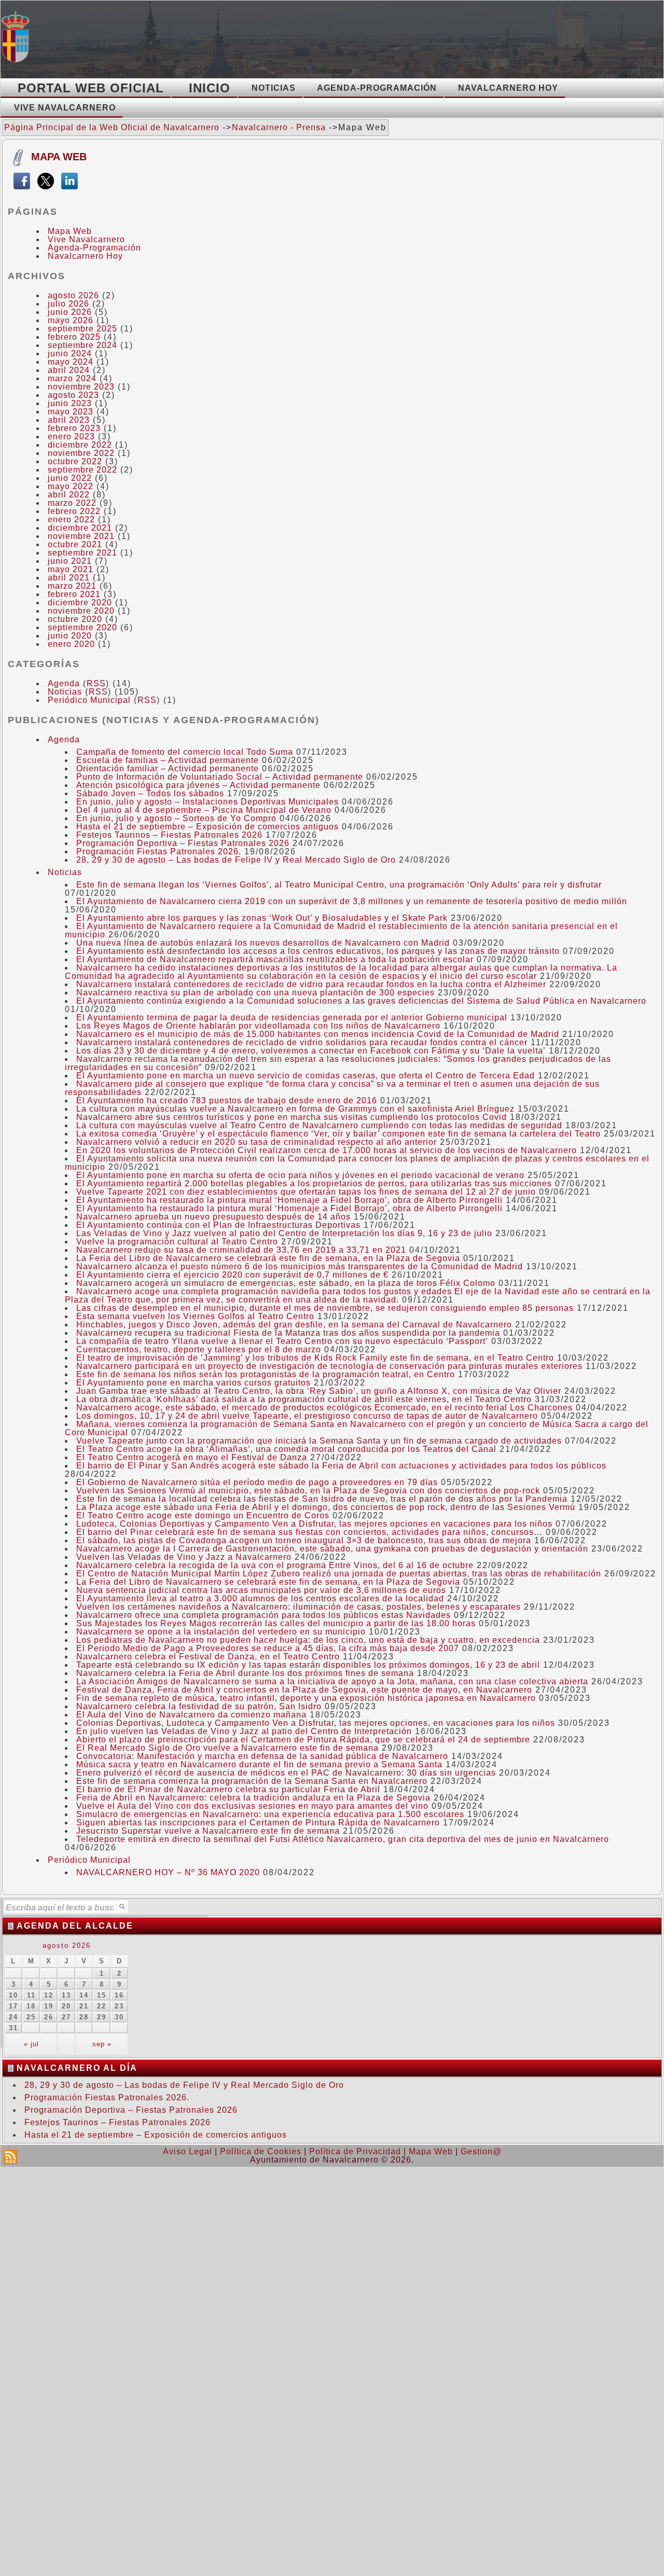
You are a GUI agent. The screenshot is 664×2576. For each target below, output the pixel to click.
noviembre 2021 (81, 536)
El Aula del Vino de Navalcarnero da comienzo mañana (191, 1715)
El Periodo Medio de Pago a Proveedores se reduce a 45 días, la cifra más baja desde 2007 (268, 1648)
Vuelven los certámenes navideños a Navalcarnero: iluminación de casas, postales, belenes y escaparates (299, 1607)
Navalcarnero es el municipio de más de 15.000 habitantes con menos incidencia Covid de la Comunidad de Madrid (318, 1034)
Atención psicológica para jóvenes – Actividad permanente (198, 785)
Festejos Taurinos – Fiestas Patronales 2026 (169, 835)
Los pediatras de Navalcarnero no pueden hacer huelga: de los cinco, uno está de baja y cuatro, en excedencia (308, 1640)
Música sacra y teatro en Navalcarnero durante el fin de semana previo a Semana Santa (259, 1764)
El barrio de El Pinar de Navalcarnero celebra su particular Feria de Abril (228, 1789)
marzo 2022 (72, 503)
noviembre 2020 (81, 611)
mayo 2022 (71, 486)
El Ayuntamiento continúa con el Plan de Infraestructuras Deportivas (218, 1225)
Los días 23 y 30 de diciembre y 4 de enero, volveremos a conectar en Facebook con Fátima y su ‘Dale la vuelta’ (311, 1051)
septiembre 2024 (82, 345)
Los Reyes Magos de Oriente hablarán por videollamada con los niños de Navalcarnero (258, 1026)
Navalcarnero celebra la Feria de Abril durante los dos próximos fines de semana (245, 1673)
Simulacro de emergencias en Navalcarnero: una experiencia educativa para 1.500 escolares (270, 1814)
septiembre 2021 (82, 553)
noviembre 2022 (81, 453)
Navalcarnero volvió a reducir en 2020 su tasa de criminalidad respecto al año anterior (257, 1142)
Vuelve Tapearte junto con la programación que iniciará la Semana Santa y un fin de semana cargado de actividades (319, 1441)
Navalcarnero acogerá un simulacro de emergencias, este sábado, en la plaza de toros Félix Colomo (286, 1283)
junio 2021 (70, 561)
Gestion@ (481, 2151)
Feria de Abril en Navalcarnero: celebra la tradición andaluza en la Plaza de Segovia (253, 1798)
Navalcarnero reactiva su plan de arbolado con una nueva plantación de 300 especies (255, 993)
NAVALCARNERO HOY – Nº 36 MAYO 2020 (168, 1872)
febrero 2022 (74, 511)
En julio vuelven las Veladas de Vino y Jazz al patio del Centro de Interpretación (244, 1731)
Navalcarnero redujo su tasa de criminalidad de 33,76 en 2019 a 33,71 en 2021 (241, 1250)
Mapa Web (59, 157)
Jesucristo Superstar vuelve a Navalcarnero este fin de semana (208, 1831)
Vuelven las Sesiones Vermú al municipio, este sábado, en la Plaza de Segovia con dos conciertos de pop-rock (308, 1491)
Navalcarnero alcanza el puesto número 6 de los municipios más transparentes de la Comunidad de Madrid (300, 1266)
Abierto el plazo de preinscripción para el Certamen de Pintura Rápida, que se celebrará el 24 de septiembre (303, 1740)
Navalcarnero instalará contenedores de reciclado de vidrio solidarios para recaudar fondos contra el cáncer (302, 1042)
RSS (96, 683)
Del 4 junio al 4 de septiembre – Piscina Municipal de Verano (204, 810)
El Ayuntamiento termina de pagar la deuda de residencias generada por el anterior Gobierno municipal (292, 1017)
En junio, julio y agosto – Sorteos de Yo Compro (176, 818)
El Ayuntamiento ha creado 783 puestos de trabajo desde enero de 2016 (227, 1100)
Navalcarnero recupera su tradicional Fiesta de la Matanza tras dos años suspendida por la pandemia (288, 1333)
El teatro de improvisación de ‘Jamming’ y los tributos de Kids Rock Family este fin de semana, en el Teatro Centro (315, 1358)
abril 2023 (69, 420)
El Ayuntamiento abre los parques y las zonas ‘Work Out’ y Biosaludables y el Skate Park (262, 918)
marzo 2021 (72, 586)
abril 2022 (69, 495)
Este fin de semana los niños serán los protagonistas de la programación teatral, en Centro (266, 1374)
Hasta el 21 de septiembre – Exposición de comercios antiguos (208, 827)
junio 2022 (70, 478)
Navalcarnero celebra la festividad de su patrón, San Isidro (199, 1706)
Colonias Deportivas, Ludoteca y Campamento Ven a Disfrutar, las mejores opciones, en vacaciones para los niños (316, 1723)
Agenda (64, 683)
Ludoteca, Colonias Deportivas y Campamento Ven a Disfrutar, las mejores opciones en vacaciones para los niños (314, 1524)
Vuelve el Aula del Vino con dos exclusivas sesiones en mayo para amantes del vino (252, 1806)
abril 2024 (69, 370)
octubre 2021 (75, 544)
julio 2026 (68, 304)
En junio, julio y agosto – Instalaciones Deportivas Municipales (208, 802)
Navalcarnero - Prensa (279, 127)
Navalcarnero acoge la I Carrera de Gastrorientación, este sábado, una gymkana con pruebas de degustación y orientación (332, 1549)
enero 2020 (71, 644)
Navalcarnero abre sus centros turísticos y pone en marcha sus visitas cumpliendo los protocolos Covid (292, 1117)
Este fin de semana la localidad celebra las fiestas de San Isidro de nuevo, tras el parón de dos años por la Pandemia (322, 1499)
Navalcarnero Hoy (85, 256)
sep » (102, 2044)
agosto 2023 (73, 395)
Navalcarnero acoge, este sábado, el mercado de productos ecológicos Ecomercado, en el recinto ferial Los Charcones (324, 1408)
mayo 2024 (71, 362)
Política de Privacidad (355, 2151)
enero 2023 (71, 437)
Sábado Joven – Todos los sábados (150, 793)
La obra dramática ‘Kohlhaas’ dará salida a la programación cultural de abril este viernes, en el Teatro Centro (304, 1399)
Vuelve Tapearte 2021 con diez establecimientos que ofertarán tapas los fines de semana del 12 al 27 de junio (306, 1192)
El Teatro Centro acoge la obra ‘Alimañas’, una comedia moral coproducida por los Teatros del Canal (286, 1449)
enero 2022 (71, 520)
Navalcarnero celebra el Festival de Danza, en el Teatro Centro (208, 1657)
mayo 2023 (71, 412)
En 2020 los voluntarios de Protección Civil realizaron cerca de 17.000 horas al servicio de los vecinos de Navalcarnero (327, 1150)
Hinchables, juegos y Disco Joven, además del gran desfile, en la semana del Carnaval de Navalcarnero (294, 1325)
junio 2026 (70, 312)
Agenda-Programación (94, 248)
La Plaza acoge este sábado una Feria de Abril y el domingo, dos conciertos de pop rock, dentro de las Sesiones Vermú (326, 1507)
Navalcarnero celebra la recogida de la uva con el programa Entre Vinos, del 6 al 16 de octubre (275, 1565)
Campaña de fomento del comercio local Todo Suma (185, 752)
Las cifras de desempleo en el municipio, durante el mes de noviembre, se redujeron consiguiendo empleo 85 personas (325, 1308)
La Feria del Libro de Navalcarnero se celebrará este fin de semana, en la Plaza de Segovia (268, 1258)
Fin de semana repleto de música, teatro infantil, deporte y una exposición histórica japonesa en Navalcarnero (306, 1698)
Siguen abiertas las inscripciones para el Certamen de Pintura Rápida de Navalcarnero (258, 1823)
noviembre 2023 (81, 387)
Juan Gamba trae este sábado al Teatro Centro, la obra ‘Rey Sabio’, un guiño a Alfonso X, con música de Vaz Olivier (319, 1391)
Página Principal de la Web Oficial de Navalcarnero (112, 127)
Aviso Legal (188, 2151)
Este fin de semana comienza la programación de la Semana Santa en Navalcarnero (252, 1781)
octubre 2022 (75, 461)
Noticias (65, 692)
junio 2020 (70, 636)
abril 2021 (69, 578)
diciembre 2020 (80, 603)
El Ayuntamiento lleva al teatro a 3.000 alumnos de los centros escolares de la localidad (260, 1598)
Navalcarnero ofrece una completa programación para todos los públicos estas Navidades (264, 1615)
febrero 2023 (74, 428)
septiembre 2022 (82, 470)
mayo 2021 (71, 569)
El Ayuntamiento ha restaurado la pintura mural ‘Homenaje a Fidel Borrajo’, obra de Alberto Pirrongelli (289, 1200)
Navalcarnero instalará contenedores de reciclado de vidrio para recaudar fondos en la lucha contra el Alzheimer (311, 984)
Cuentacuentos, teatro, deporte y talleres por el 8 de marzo (199, 1349)
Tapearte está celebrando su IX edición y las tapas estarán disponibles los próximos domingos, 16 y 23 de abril (308, 1665)
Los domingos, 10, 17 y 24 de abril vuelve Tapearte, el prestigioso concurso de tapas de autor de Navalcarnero (307, 1416)
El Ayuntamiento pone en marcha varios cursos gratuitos (193, 1383)
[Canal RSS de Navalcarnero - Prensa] (10, 2157)
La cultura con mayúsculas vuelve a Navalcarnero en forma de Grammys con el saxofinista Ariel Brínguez (295, 1109)
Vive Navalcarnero (86, 239)
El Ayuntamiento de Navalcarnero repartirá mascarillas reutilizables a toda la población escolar (275, 959)
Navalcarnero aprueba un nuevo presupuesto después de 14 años (213, 1217)
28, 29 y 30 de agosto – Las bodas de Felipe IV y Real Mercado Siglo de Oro (236, 860)
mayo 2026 (71, 320)
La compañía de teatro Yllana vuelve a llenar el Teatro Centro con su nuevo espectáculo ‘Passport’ (282, 1341)
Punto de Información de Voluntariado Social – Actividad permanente (220, 777)
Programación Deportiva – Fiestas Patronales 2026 (183, 843)
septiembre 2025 (82, 329)
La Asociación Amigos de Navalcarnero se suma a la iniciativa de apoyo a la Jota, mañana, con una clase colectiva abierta (332, 1681)
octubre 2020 (75, 619)
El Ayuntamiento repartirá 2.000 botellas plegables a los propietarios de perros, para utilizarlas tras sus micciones (314, 1183)
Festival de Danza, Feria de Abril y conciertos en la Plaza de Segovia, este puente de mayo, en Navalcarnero (304, 1690)
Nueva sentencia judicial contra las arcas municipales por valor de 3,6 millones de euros (261, 1590)
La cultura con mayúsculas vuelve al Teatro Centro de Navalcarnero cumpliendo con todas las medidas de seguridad (319, 1125)
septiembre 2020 (82, 627)
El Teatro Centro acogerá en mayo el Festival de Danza (192, 1457)
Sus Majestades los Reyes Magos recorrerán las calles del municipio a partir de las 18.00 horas (276, 1623)
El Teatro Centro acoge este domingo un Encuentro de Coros (203, 1515)
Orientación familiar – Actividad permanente (168, 768)
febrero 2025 (74, 337)
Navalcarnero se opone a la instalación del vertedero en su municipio (221, 1632)
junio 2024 (70, 354)
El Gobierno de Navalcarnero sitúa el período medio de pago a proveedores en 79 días (257, 1482)
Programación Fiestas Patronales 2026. (159, 851)
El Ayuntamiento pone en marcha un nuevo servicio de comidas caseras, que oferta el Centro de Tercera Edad (306, 1076)
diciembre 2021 (80, 528)
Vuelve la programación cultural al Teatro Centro (177, 1242)
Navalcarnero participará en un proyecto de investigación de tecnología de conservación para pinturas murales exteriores (329, 1366)
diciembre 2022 (80, 445)
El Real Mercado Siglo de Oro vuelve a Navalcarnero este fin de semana (227, 1748)
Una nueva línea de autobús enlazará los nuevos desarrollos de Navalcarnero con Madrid (263, 943)
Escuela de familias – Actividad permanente (168, 760)
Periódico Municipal (89, 700)
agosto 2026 (73, 295)
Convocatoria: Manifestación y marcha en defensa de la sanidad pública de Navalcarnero (262, 1756)
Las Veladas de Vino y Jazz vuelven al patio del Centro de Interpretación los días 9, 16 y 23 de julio (284, 1233)
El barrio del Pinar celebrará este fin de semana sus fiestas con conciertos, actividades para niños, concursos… (309, 1532)
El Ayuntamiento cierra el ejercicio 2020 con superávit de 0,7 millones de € (232, 1275)
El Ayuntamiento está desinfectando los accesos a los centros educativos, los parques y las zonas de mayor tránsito (318, 951)
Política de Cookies (261, 2151)
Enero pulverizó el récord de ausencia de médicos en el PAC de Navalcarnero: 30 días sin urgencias (286, 1773)
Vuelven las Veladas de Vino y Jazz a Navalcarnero (184, 1557)
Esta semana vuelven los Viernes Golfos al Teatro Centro (195, 1316)
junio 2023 (70, 403)
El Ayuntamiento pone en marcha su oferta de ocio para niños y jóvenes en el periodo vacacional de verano (300, 1175)
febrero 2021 (74, 594)
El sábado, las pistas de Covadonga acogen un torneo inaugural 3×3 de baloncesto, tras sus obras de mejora (304, 1540)
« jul (31, 2044)
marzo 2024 (72, 378)
